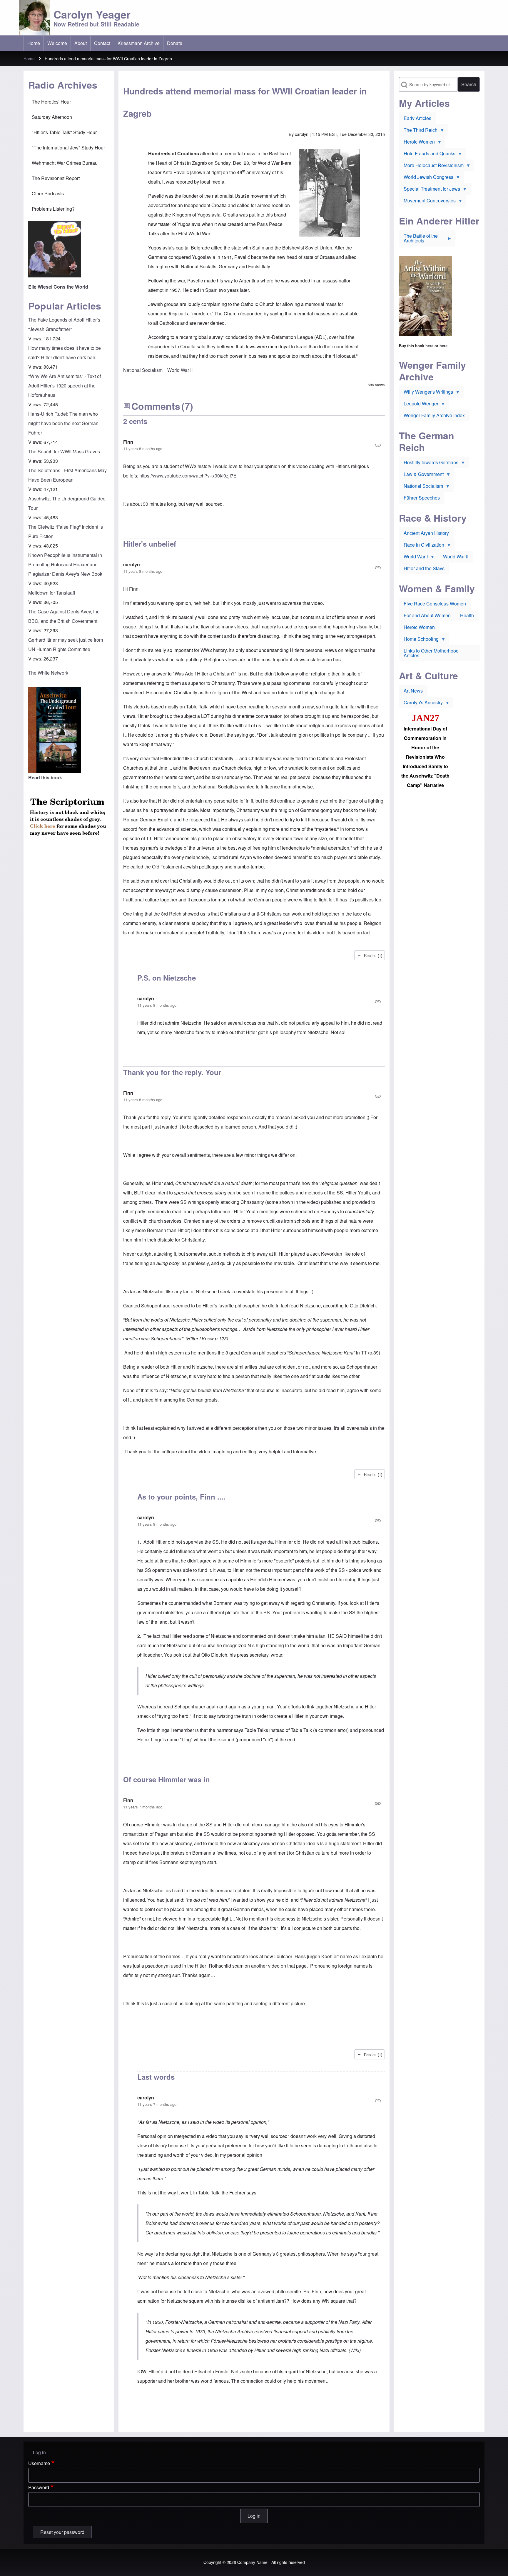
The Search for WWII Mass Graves (64, 451)
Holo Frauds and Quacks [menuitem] (427, 155)
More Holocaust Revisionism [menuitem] (431, 167)
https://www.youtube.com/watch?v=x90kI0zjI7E (188, 476)
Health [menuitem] (467, 615)
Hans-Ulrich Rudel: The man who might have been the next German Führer (63, 423)
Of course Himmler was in (167, 1779)
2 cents (135, 421)
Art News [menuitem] (413, 691)
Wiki (355, 2350)
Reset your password (62, 2532)
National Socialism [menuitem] (421, 487)
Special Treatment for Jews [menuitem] (430, 190)
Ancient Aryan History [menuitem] (426, 533)
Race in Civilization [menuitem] (422, 546)
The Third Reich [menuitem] (418, 131)
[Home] (34, 18)
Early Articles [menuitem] (417, 118)
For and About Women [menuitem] (427, 615)
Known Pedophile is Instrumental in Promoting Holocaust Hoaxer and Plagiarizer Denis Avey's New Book (65, 564)
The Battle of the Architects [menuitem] (418, 239)
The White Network (48, 673)
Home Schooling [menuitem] (419, 640)
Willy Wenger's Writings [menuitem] (426, 393)
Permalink (254, 445)
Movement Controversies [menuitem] (427, 202)
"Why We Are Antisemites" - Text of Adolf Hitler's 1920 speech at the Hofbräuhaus (65, 386)
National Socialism (143, 370)
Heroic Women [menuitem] (417, 143)
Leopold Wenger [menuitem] (419, 405)
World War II (180, 370)
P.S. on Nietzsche (167, 978)
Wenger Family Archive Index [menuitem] (434, 415)
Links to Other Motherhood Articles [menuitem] (431, 653)
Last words (156, 2077)
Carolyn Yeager (92, 14)
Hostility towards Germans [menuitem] (429, 464)
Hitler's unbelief (150, 544)
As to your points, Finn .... (181, 1497)
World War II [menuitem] (456, 556)
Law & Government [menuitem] (421, 475)
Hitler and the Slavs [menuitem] (424, 568)
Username (39, 2463)
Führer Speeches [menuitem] (422, 498)
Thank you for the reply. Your (172, 1072)
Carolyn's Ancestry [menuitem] (421, 704)
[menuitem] (34, 43)
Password (39, 2487)
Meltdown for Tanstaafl (52, 593)
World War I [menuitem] (413, 558)
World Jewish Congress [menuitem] (426, 178)
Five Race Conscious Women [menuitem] (435, 604)
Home (29, 59)
